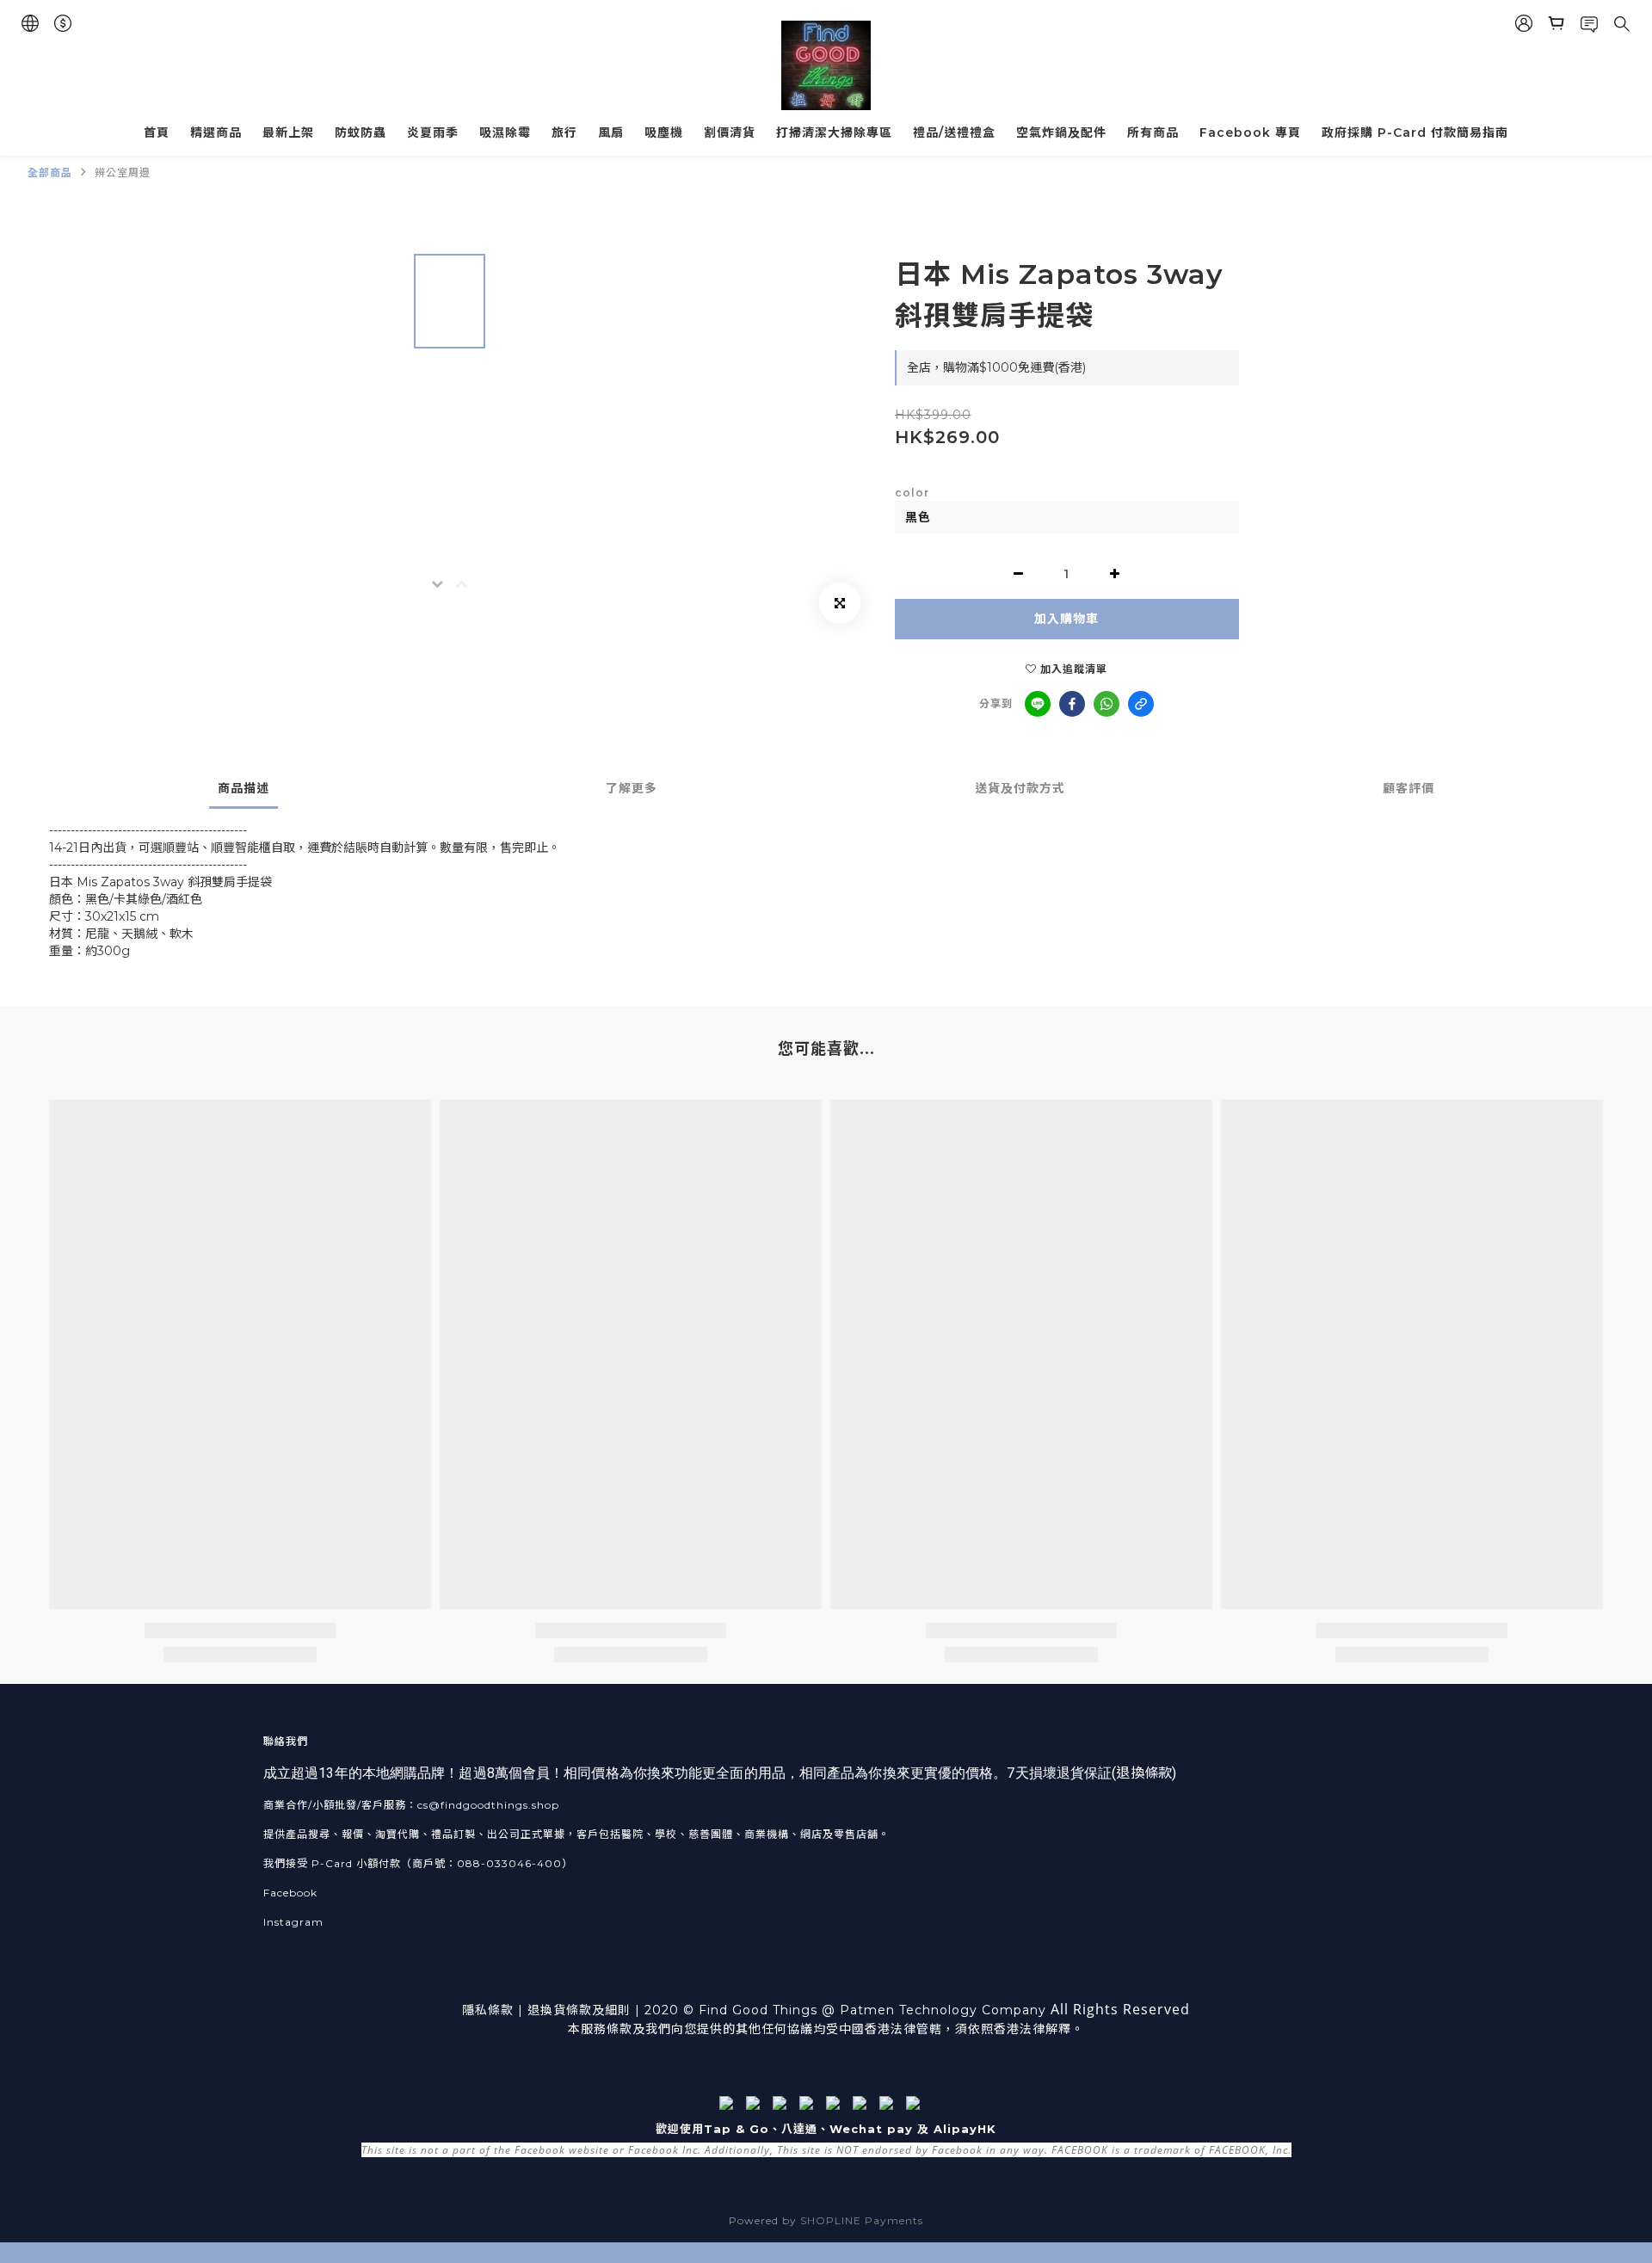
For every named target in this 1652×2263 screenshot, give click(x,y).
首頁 (157, 133)
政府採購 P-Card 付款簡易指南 (1415, 133)
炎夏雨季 (433, 133)
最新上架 (288, 133)
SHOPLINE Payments (862, 2220)
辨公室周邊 (123, 173)
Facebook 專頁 (1250, 133)
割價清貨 (730, 133)
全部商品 (50, 173)
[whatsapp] (1106, 704)
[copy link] (1141, 704)
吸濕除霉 (505, 133)
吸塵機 (664, 133)
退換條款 (1143, 1773)
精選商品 (216, 133)
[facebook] (1072, 704)
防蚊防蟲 (361, 133)
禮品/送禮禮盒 (954, 133)
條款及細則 (598, 2010)
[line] (1038, 704)
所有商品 (1153, 133)
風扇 (611, 133)
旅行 (564, 133)
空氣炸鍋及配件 (1061, 133)
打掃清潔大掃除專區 (834, 133)
